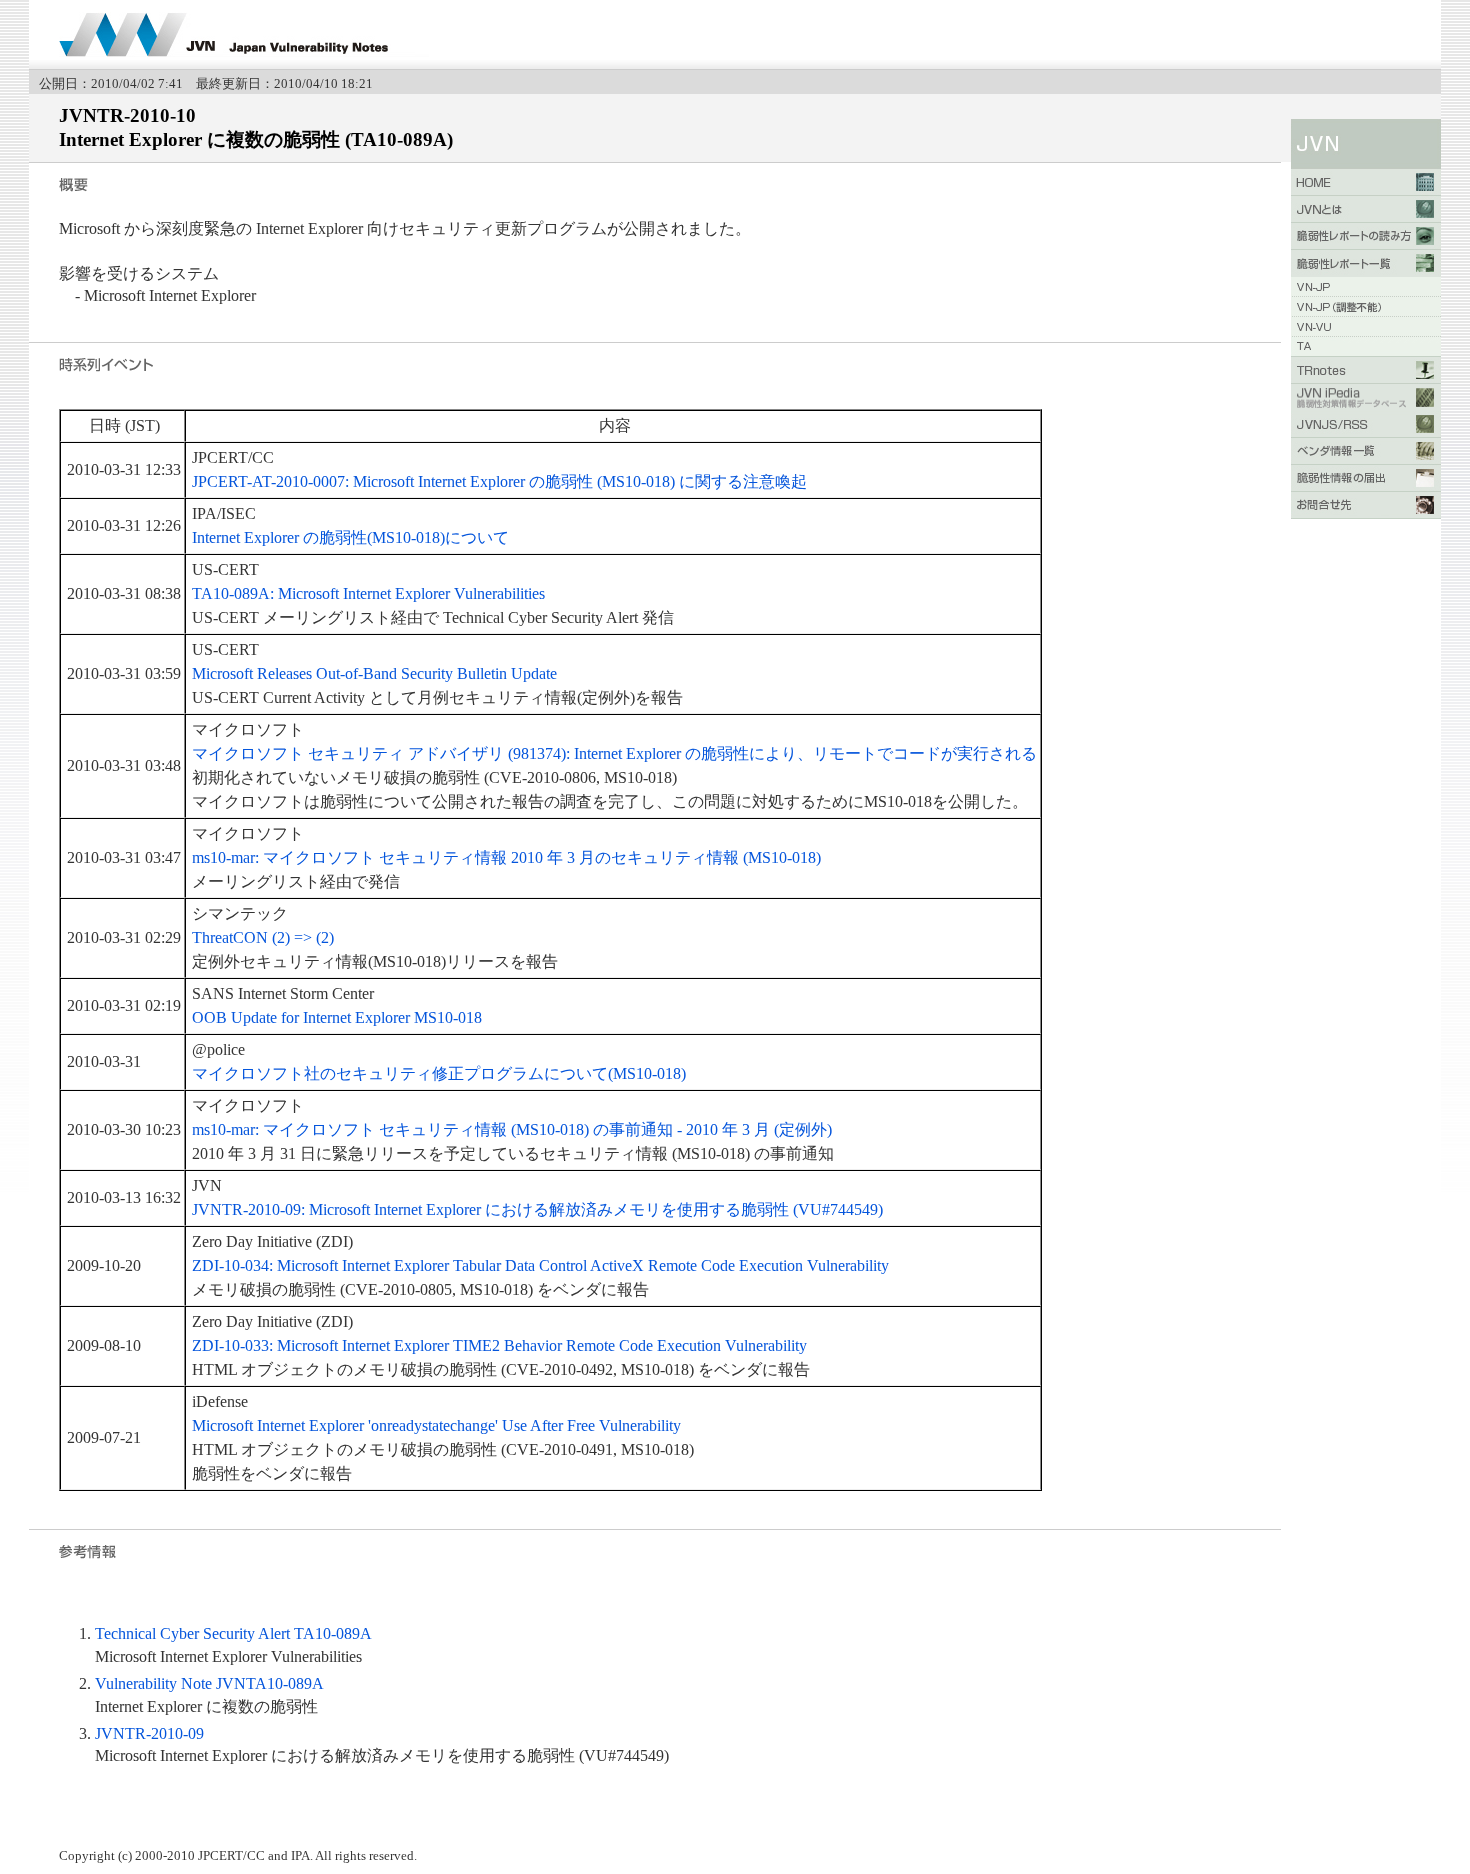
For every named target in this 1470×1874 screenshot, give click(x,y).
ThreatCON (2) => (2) (263, 937)
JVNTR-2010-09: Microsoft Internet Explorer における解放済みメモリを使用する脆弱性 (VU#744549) (537, 1209)
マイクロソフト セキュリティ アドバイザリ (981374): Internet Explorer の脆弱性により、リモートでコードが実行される (614, 753)
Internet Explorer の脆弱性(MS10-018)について (350, 537)
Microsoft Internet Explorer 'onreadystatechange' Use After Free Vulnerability (436, 1425)
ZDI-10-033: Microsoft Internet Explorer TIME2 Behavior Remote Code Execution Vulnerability (499, 1345)
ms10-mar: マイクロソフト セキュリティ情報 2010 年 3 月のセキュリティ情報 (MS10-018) (506, 857)
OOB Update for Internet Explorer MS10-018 (337, 1017)
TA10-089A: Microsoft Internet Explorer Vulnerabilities (368, 593)
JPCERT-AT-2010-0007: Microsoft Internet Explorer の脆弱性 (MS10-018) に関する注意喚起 (499, 481)
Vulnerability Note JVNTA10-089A (209, 1683)
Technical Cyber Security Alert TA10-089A (233, 1633)
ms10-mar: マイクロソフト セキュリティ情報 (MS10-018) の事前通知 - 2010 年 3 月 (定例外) (512, 1129)
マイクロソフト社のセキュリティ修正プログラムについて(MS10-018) (439, 1073)
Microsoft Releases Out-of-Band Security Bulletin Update (374, 673)
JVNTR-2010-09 (149, 1733)
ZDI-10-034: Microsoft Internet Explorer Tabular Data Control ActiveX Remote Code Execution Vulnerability (540, 1265)
